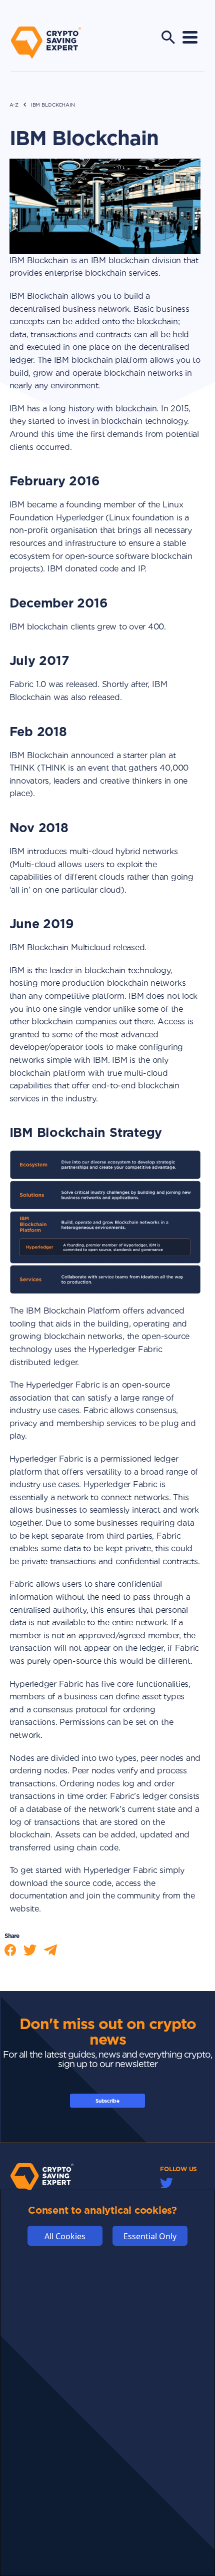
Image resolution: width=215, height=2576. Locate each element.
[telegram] (54, 1950)
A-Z (14, 105)
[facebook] (14, 1950)
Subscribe (107, 2101)
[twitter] (34, 1950)
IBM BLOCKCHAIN (53, 105)
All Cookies (65, 2236)
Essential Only (150, 2236)
